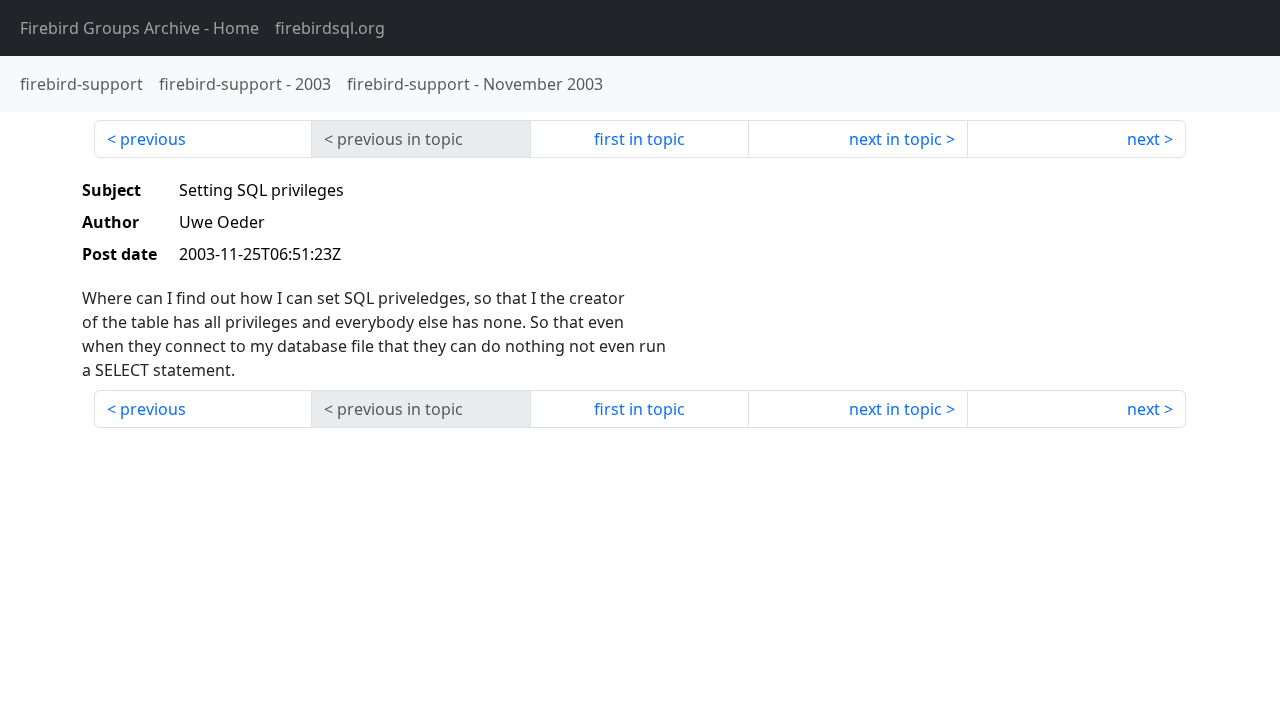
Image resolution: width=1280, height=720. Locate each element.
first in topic (639, 139)
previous (153, 139)
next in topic (895, 139)
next (1143, 139)
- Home (139, 28)
